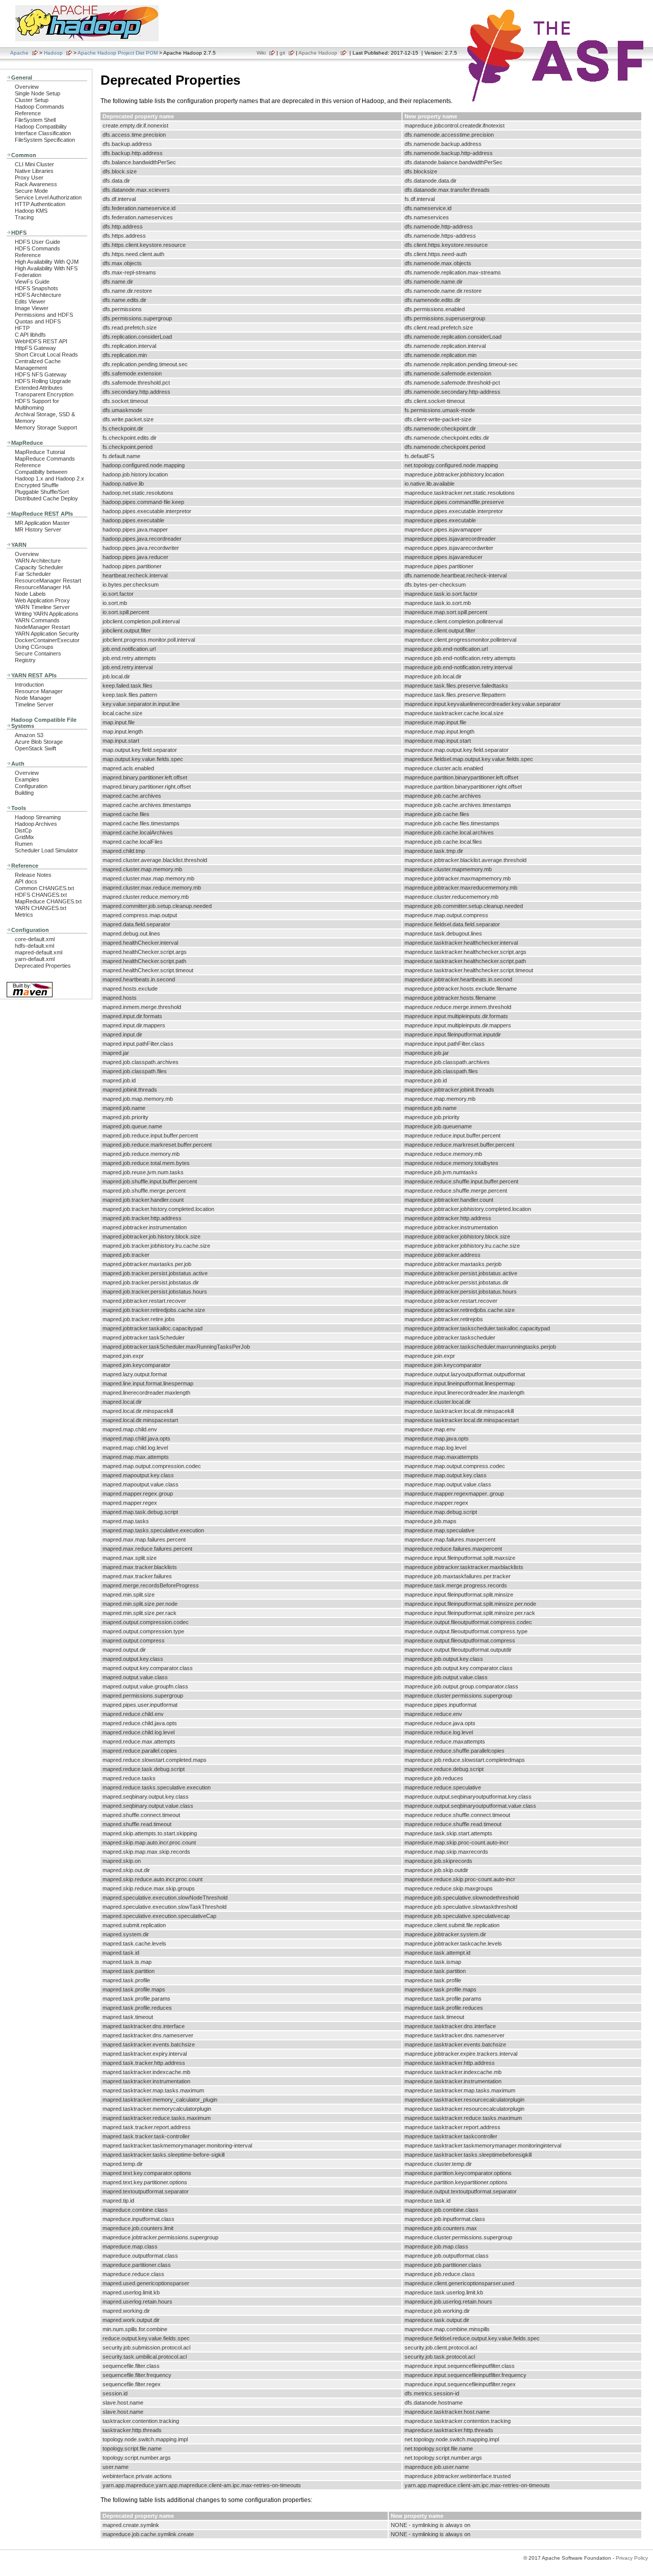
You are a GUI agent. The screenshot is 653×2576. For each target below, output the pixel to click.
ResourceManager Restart (48, 580)
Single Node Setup (37, 93)
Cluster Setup (32, 100)
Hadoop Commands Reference (40, 110)
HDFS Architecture (38, 295)
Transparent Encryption (44, 394)
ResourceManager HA (43, 587)
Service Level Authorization (48, 197)
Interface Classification (43, 133)
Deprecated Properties (43, 966)
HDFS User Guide (37, 242)
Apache (19, 53)
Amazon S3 (29, 735)
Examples (27, 779)
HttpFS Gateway (35, 348)
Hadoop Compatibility (41, 127)
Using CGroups (34, 647)
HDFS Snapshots (36, 288)
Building (24, 793)
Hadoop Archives (36, 824)
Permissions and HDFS (44, 315)
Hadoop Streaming (38, 817)
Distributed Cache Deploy (46, 498)
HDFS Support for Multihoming (37, 404)
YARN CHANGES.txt (41, 908)
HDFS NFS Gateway (41, 374)
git (282, 53)
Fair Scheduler (33, 574)
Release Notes (33, 875)
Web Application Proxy (42, 600)
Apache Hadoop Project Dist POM (118, 53)
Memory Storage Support (46, 427)
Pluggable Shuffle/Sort (42, 492)
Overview (27, 87)
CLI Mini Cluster (34, 164)
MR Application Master (42, 523)
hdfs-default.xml (34, 946)
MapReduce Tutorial (40, 452)
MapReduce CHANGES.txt (48, 901)
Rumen (24, 844)
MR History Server (38, 529)
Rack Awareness (36, 184)
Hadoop (53, 53)
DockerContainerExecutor (47, 640)
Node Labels (30, 594)
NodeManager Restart (42, 627)
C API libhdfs (30, 335)
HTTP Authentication (40, 204)
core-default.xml (35, 939)
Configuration (31, 786)
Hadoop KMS (31, 211)
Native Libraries (34, 171)
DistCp (23, 830)
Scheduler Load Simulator (46, 850)
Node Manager (33, 698)
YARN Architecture (38, 561)
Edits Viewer (30, 301)
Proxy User (29, 178)
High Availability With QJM (47, 262)
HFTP (22, 328)
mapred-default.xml (39, 952)
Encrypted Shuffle (37, 485)
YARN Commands (37, 620)
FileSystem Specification (45, 140)
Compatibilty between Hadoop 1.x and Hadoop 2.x (49, 475)
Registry (25, 660)
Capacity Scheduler (39, 567)
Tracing (24, 217)
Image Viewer (32, 308)
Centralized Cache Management (38, 364)
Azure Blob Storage (39, 742)
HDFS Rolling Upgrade (43, 381)
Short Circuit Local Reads (46, 355)
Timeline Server (34, 704)
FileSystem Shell (35, 120)
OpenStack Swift (35, 748)
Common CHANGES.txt (44, 888)
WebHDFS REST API (41, 341)
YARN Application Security (47, 634)
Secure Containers (38, 653)
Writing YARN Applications (47, 614)
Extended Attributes (39, 388)
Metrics (24, 915)
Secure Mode (31, 191)
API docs (26, 881)
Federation (28, 275)
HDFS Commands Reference (37, 252)
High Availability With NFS (46, 268)
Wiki (261, 53)
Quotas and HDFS (38, 321)
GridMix (24, 837)
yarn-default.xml (35, 959)
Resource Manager (39, 691)
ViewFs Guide (32, 282)
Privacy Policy (632, 2558)
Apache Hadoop (318, 53)
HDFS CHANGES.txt (41, 895)
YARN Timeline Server (42, 607)
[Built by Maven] (30, 996)
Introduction (29, 685)
